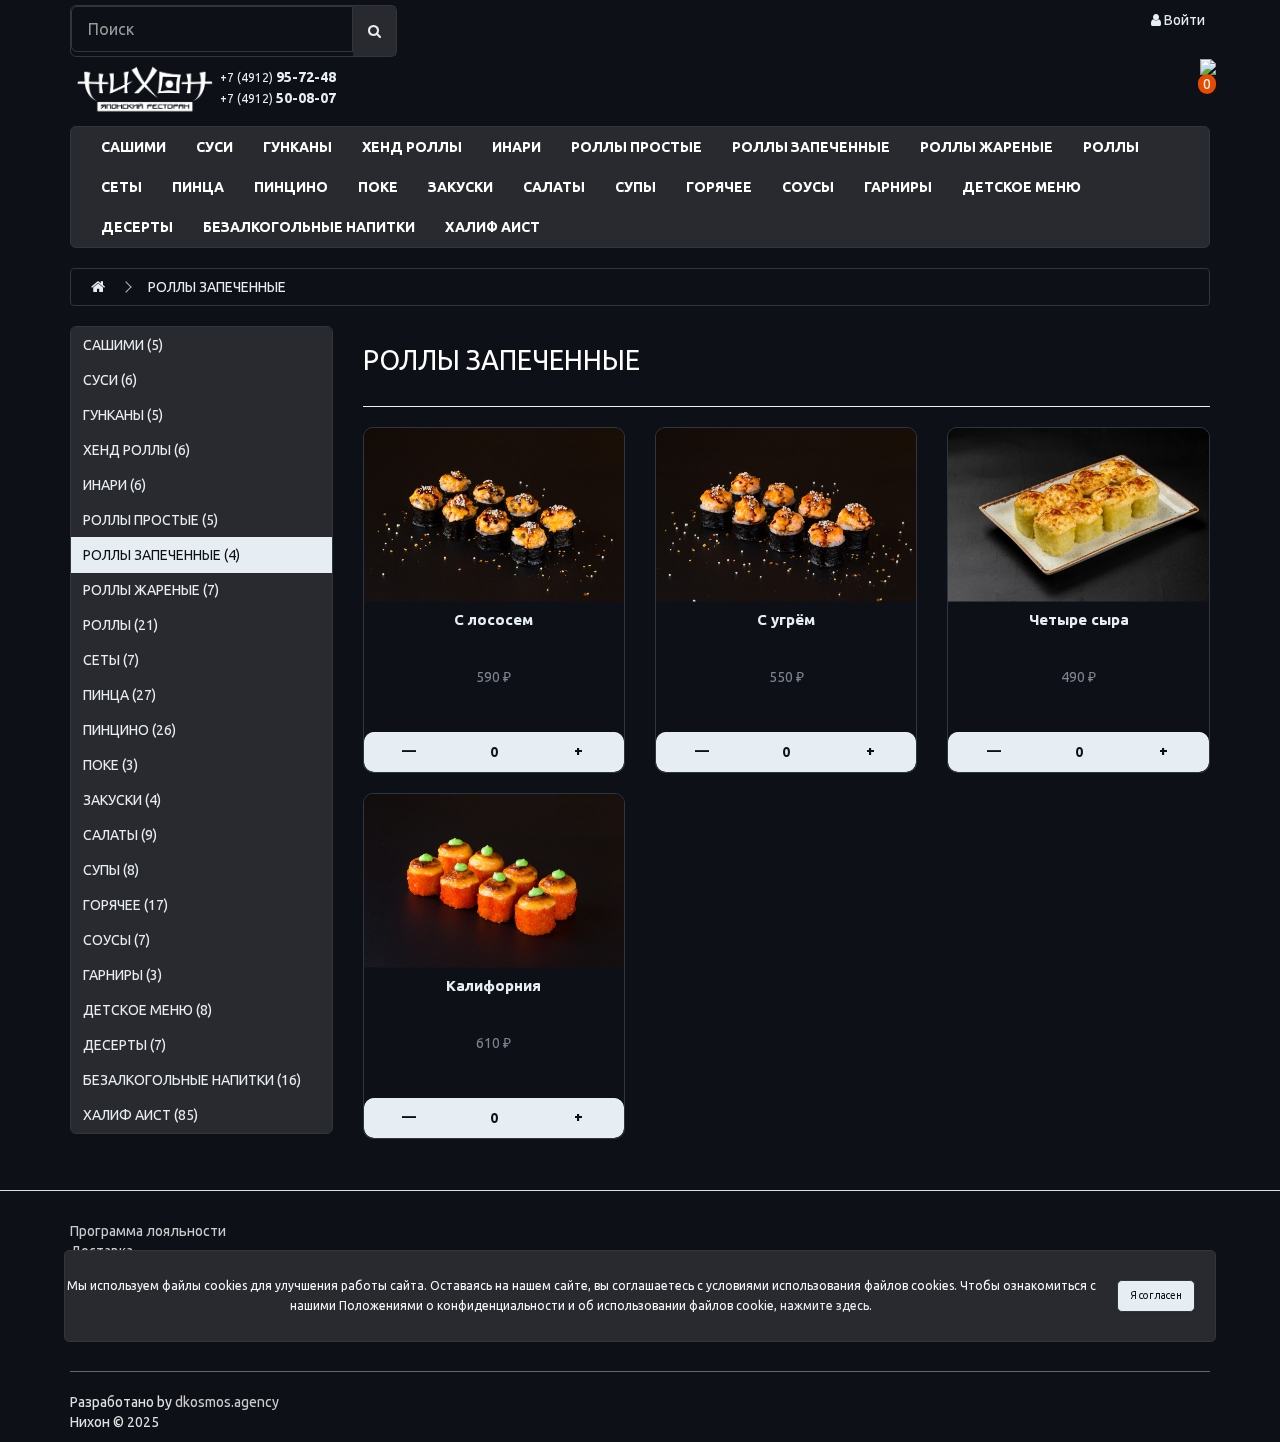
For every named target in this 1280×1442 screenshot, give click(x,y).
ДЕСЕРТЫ (137, 227)
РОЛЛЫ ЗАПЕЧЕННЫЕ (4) (161, 555)
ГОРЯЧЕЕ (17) (125, 905)
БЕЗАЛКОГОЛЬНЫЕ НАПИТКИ (309, 227)
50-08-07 (278, 98)
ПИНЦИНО (291, 187)
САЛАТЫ (554, 187)
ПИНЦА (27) (119, 695)
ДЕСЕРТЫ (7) (124, 1045)
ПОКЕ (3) (110, 765)
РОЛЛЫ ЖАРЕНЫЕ (986, 147)
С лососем (493, 620)
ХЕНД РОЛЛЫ (412, 147)
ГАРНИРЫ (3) (122, 975)
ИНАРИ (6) (114, 485)
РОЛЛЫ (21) (120, 625)
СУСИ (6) (110, 380)
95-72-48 (278, 77)
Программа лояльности (148, 1231)
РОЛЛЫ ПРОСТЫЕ (636, 147)
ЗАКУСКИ (460, 187)
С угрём (786, 620)
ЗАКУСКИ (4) (122, 800)
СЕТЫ (121, 187)
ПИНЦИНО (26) (129, 730)
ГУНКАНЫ (297, 147)
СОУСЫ (808, 187)
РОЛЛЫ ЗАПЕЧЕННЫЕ (811, 147)
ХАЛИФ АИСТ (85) (140, 1115)
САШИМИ (133, 147)
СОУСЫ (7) (116, 940)
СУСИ (214, 147)
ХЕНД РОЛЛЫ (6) (136, 450)
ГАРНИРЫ (898, 187)
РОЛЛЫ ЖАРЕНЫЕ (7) (151, 590)
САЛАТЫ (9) (120, 835)
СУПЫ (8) (111, 870)
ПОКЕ (378, 187)
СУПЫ (635, 187)
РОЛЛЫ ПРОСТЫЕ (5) (150, 520)
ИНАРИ (516, 147)
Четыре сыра (1079, 620)
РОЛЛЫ (1111, 147)
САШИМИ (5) (123, 345)
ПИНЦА (198, 187)
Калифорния (493, 986)
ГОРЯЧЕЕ (719, 187)
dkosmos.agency (227, 1402)
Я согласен (1156, 1295)
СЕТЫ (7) (111, 660)
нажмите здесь (824, 1305)
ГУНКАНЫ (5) (123, 415)
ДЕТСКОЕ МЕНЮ (1021, 187)
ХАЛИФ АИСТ (492, 227)
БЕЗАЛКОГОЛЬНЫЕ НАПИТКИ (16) (192, 1080)
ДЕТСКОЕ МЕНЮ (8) (147, 1010)
